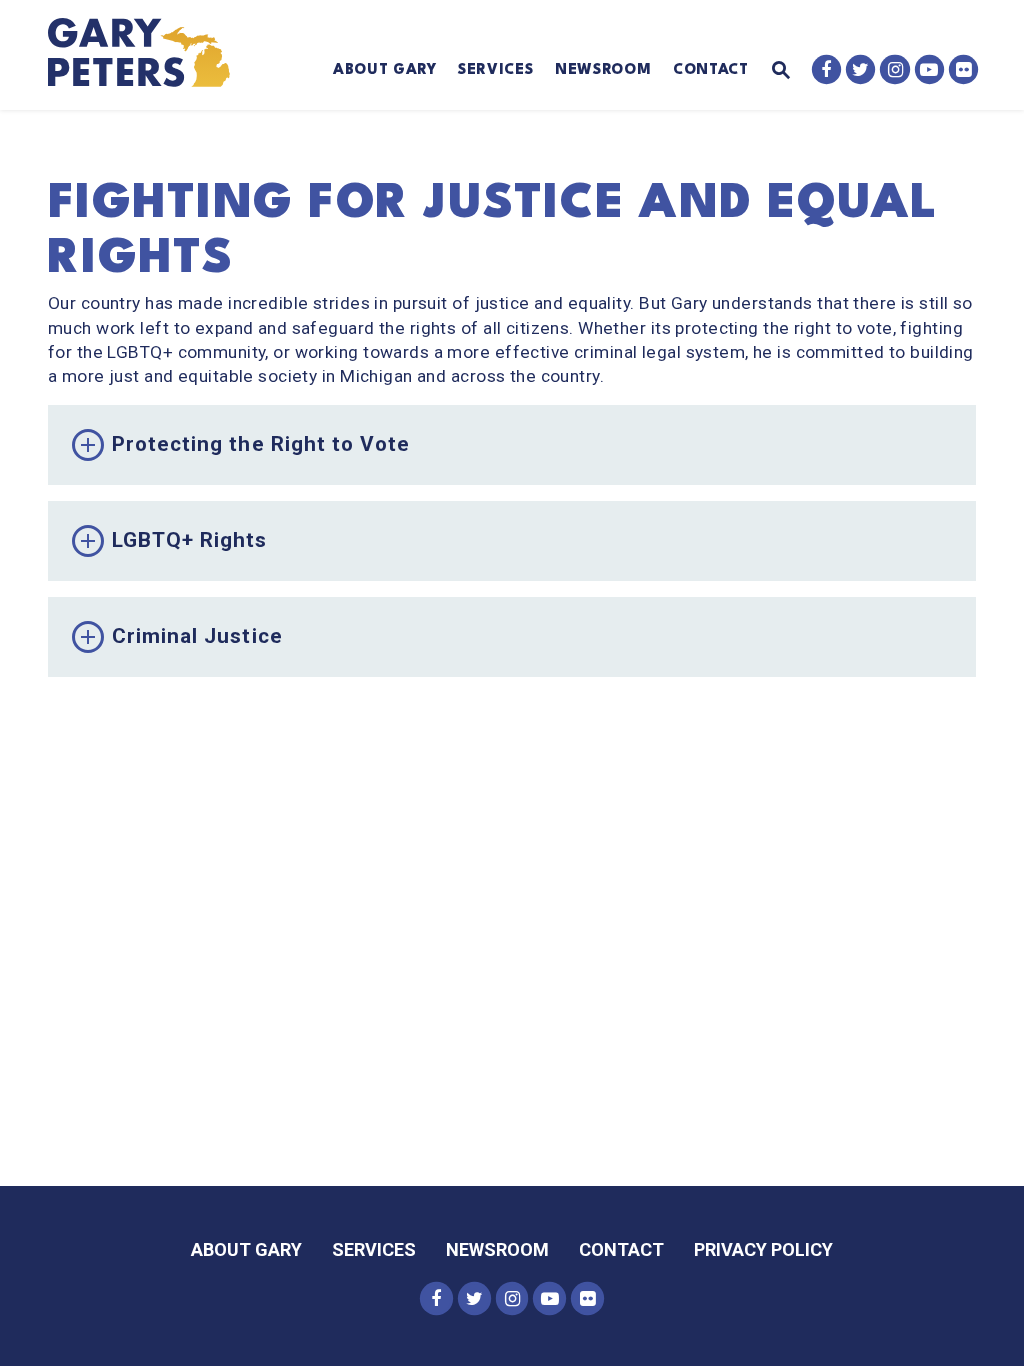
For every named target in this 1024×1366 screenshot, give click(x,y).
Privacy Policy (763, 1249)
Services (495, 70)
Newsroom (603, 70)
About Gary (385, 70)
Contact (711, 70)
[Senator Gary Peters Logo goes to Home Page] (151, 55)
